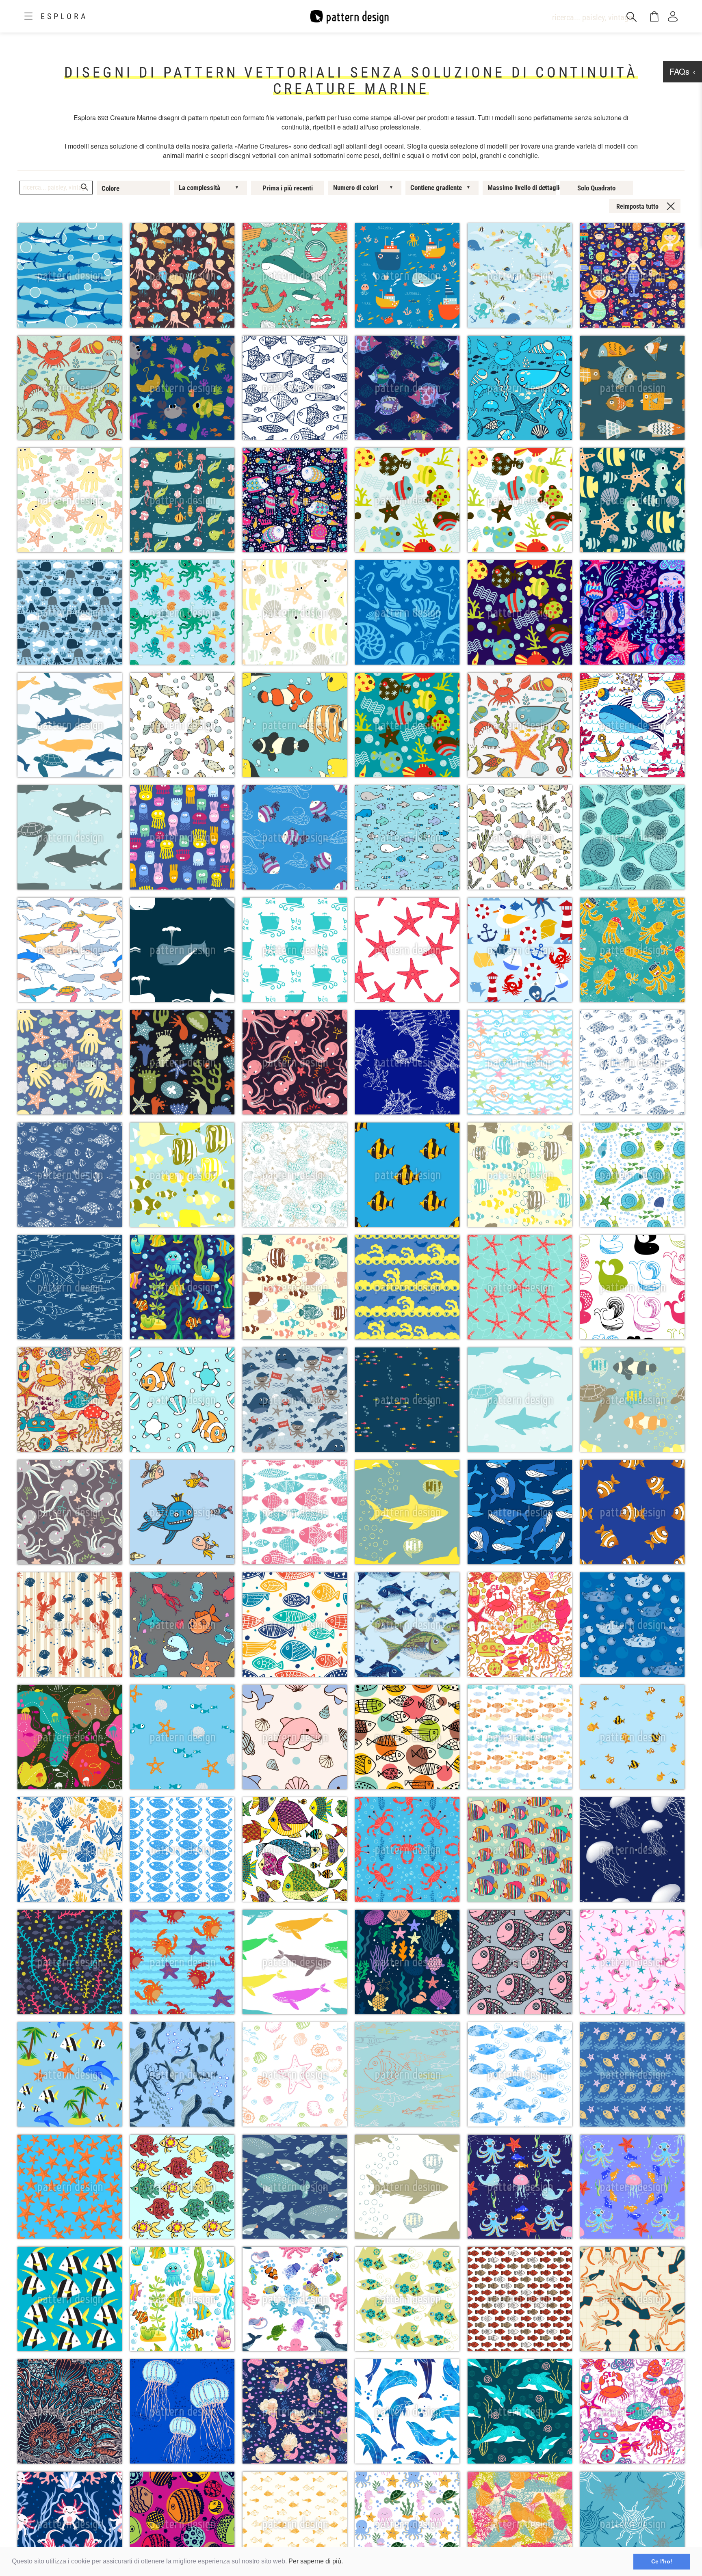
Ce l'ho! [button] (662, 2561)
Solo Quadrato (596, 188)
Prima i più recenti (288, 188)
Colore (110, 188)
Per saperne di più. (316, 2561)
